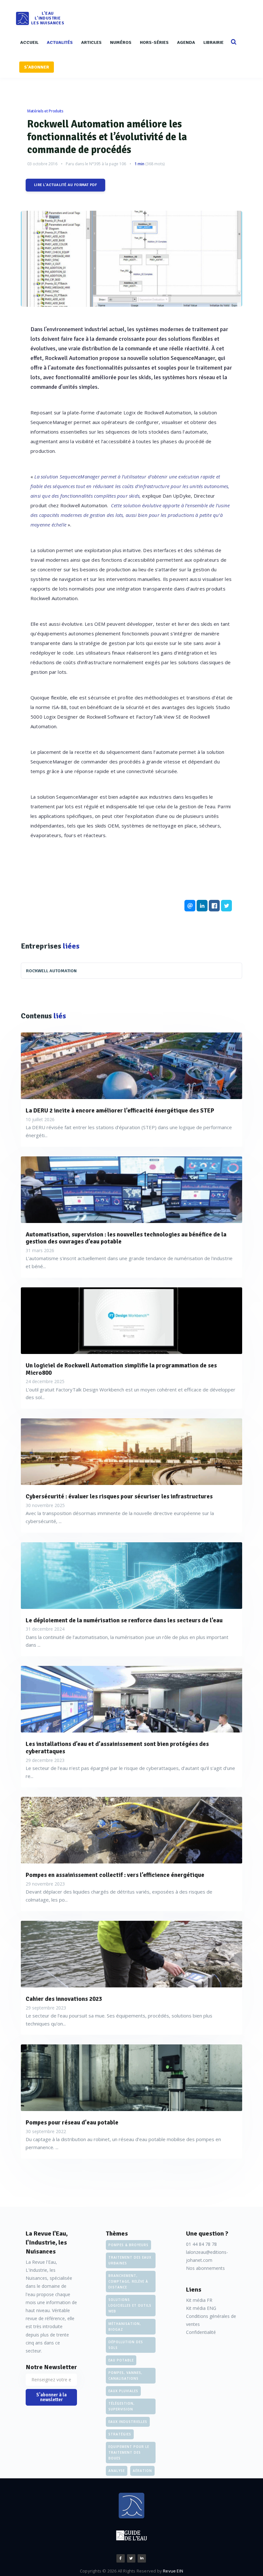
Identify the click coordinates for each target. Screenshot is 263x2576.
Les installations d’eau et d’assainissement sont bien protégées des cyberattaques (117, 1748)
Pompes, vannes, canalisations (125, 2376)
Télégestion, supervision (122, 2406)
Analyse (117, 2471)
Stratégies (120, 2434)
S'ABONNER (37, 67)
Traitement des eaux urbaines (130, 2260)
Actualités (60, 42)
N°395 (95, 164)
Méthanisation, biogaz (125, 2327)
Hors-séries (154, 42)
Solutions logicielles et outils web (130, 2305)
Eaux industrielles (128, 2422)
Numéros (121, 42)
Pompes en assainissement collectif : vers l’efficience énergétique (115, 1875)
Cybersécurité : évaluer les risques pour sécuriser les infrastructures (119, 1497)
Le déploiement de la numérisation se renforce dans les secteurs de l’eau (124, 1621)
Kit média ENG (201, 2308)
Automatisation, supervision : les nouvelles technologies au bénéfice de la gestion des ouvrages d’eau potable (126, 1238)
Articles (91, 42)
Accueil (29, 42)
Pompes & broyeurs (128, 2245)
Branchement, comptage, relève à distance (128, 2281)
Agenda (186, 42)
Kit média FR (199, 2300)
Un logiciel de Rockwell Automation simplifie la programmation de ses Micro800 (121, 1369)
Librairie (213, 42)
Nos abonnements (205, 2268)
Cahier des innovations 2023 (64, 1999)
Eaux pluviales (123, 2391)
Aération (142, 2471)
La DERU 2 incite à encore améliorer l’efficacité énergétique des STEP (120, 1111)
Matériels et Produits (45, 111)
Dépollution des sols (126, 2345)
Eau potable (121, 2360)
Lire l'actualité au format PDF (65, 185)
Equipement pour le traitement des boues (129, 2452)
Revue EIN (173, 2571)
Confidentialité (201, 2332)
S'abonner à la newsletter (51, 2397)
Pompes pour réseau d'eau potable (72, 2123)
